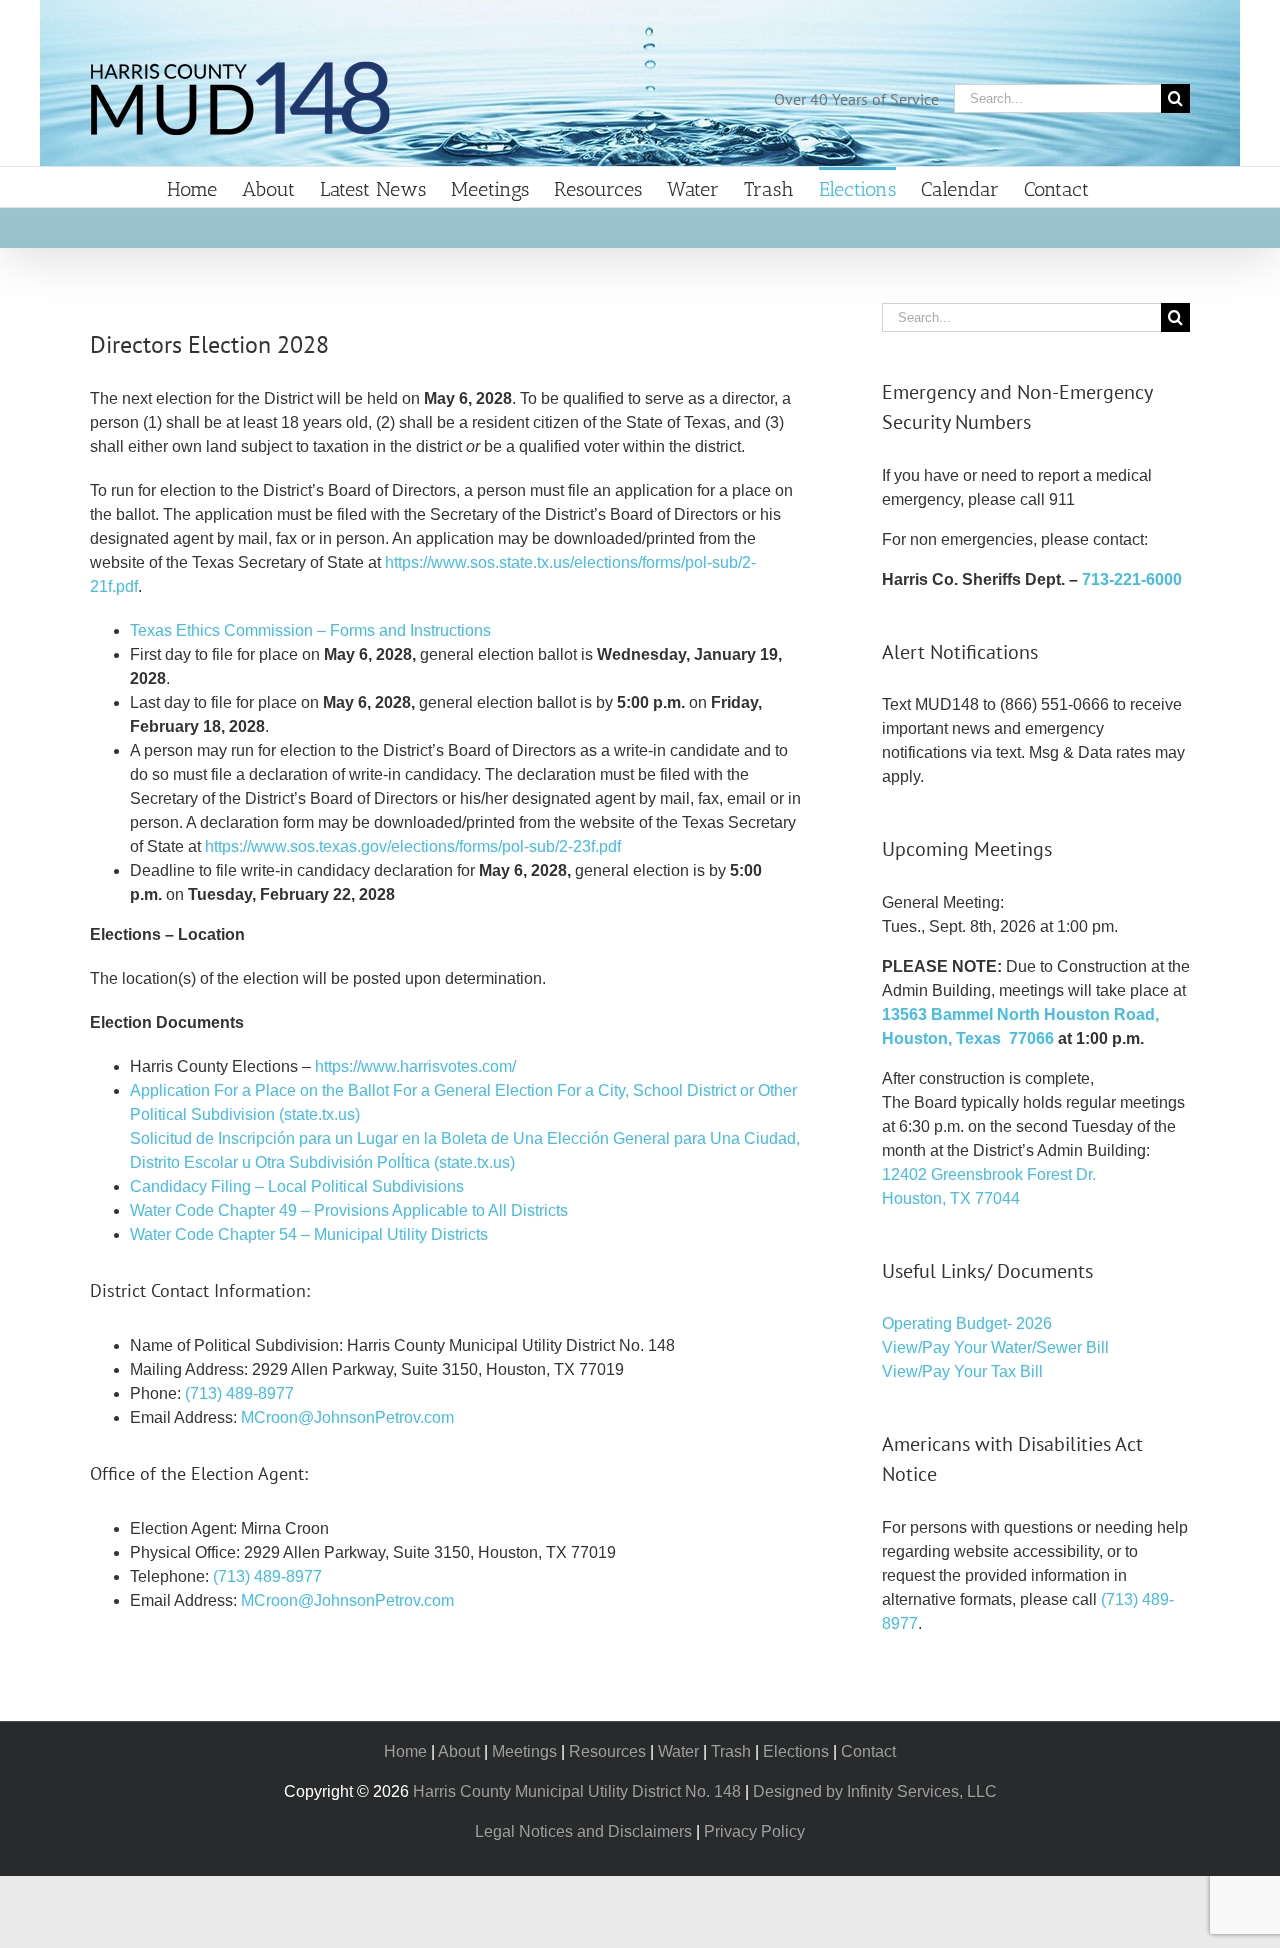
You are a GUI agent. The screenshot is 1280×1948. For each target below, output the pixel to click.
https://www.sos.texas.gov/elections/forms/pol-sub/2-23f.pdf (413, 846)
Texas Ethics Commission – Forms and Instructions (310, 630)
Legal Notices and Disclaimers (583, 1831)
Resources (607, 1751)
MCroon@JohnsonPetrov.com (347, 1417)
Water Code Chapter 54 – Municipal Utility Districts (309, 1234)
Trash (731, 1751)
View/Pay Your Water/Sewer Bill (995, 1347)
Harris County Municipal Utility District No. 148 (577, 1791)
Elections (796, 1751)
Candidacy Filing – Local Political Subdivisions (297, 1186)
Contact (868, 1751)
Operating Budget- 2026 (967, 1323)
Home (405, 1751)
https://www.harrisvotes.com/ (415, 1066)
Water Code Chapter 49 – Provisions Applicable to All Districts (349, 1210)
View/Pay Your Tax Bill (962, 1371)
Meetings (524, 1751)
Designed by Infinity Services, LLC (875, 1791)
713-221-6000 (1132, 579)
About (459, 1751)
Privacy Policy (754, 1831)
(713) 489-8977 (239, 1393)
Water (678, 1751)
